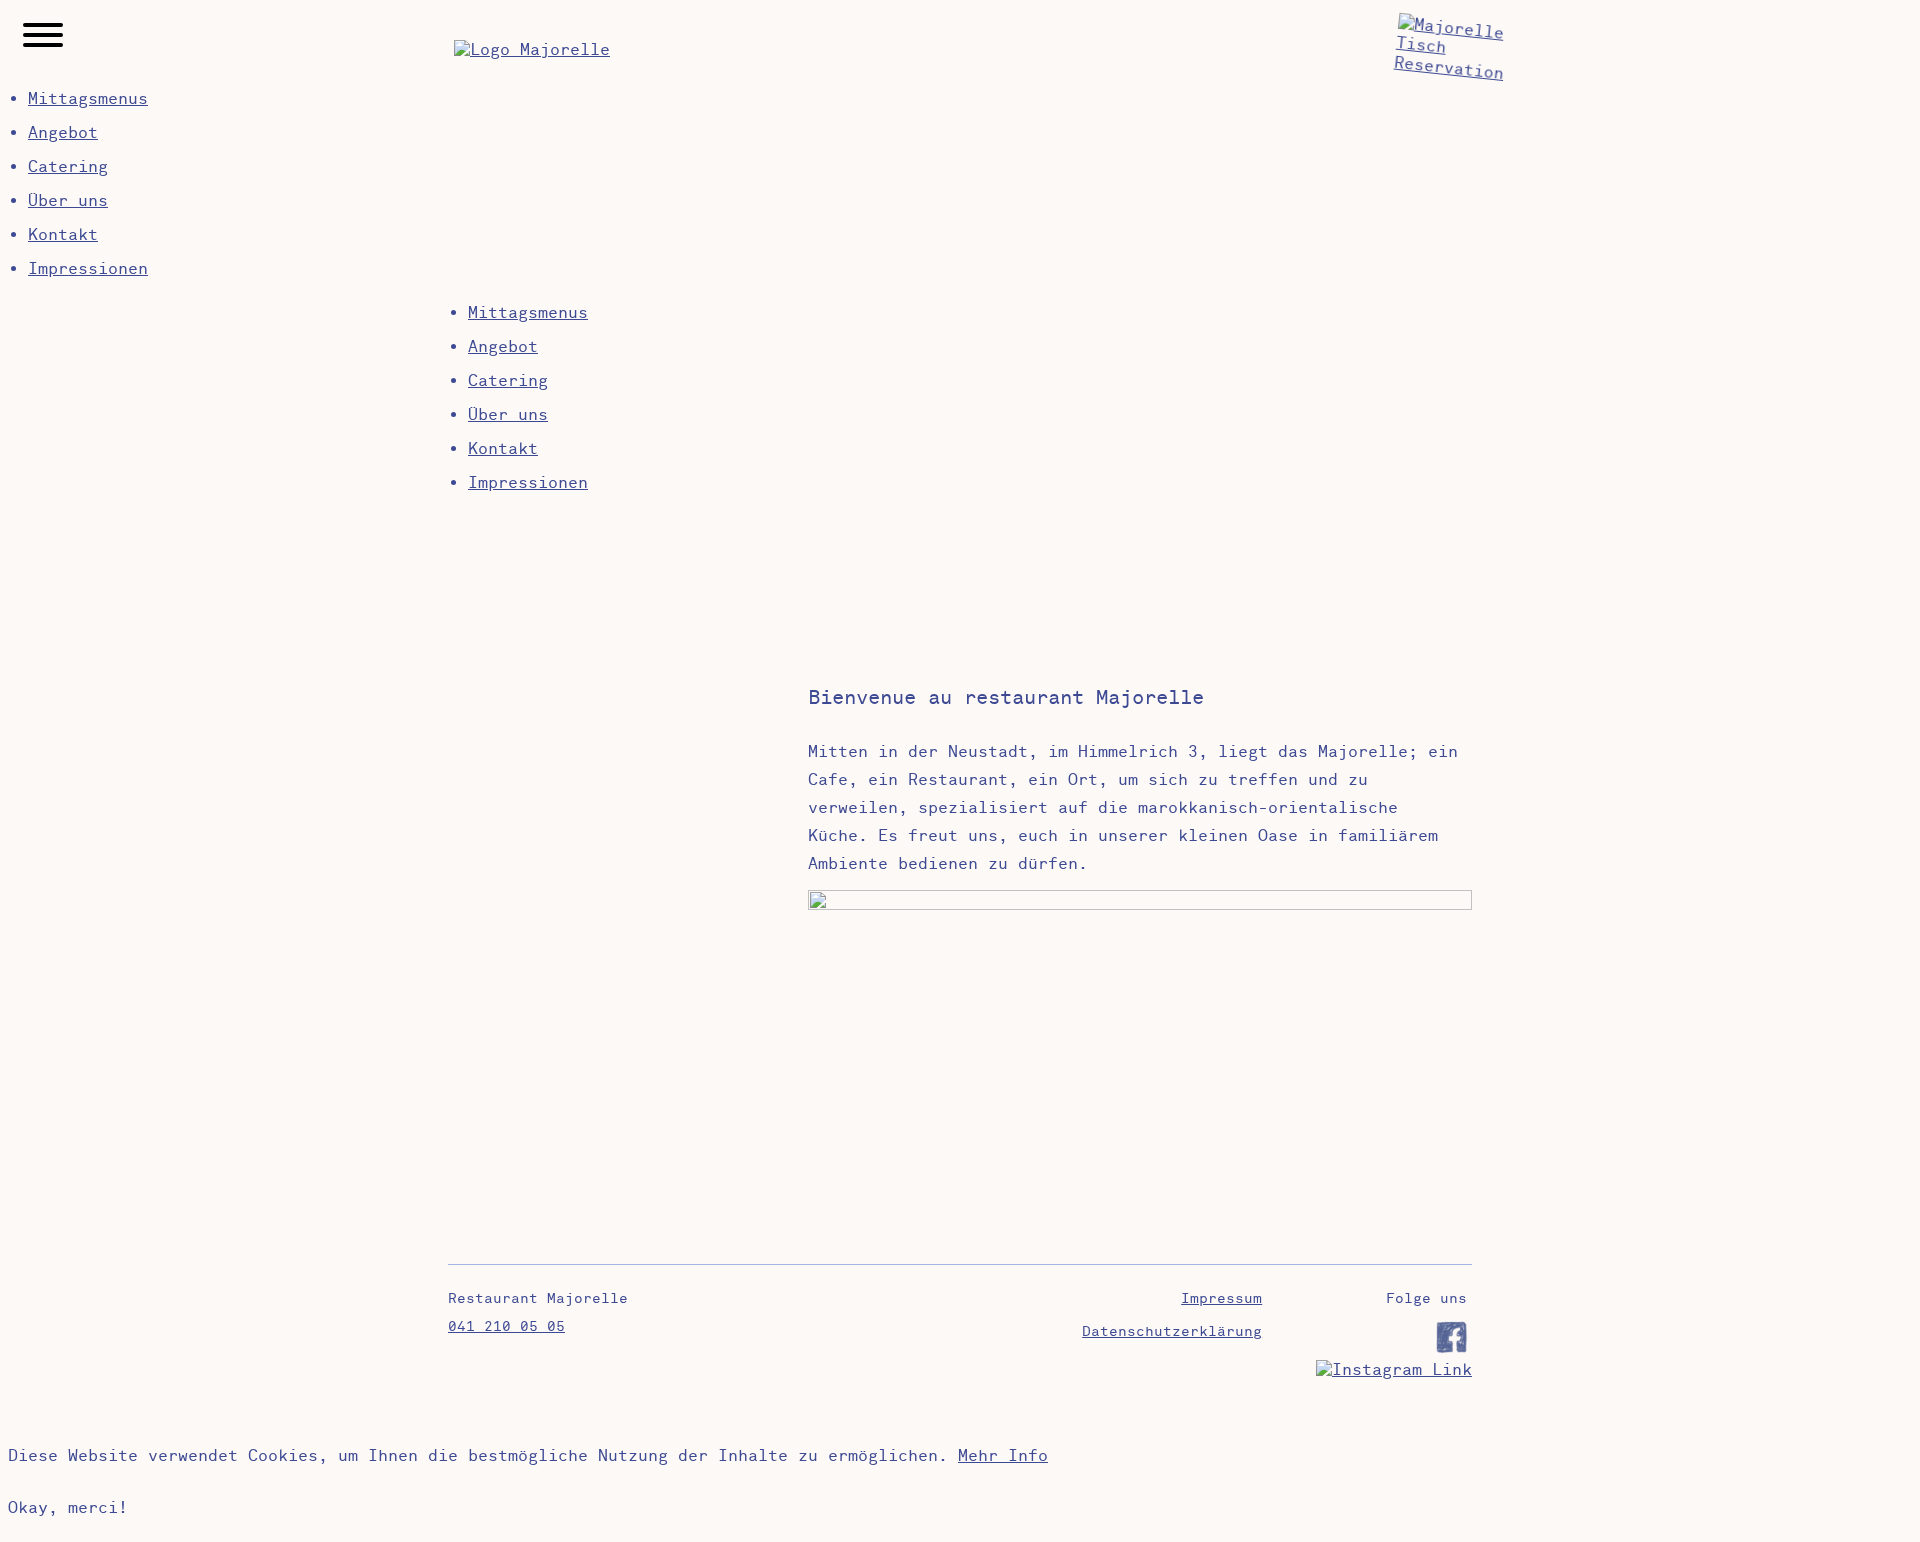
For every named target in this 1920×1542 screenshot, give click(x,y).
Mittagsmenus (88, 99)
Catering (68, 167)
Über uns (68, 201)
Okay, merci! (68, 1508)
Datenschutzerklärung (1172, 1331)
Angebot (63, 133)
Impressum (1221, 1298)
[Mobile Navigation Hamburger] (43, 37)
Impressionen (88, 269)
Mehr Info (1003, 1456)
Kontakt (63, 235)
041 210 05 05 (506, 1326)
